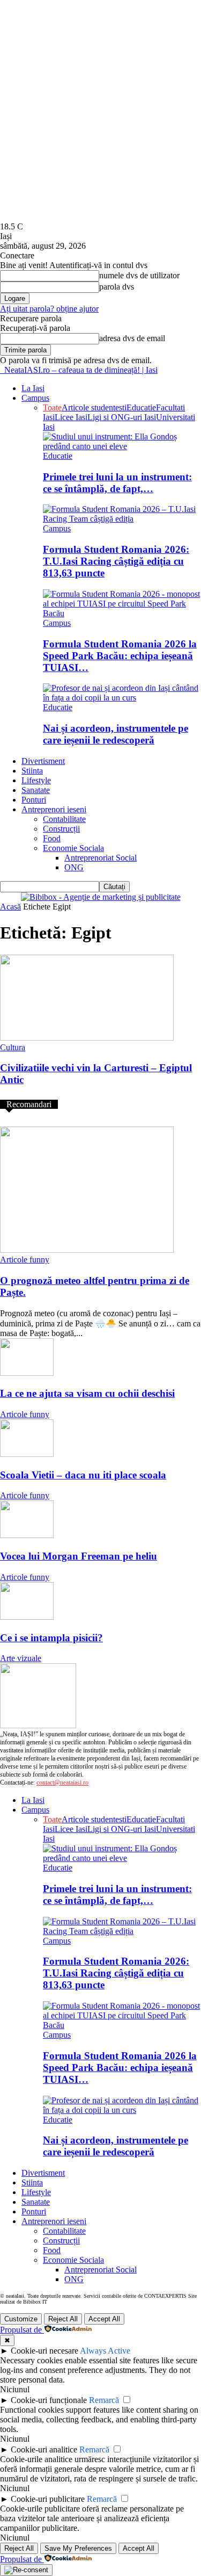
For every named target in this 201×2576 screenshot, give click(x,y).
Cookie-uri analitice (44, 2449)
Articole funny (25, 1260)
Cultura (13, 1047)
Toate (52, 407)
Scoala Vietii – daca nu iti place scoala (83, 1475)
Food (52, 838)
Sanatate (36, 790)
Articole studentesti (94, 407)
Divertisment (43, 761)
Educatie (141, 407)
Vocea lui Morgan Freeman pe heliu (79, 1556)
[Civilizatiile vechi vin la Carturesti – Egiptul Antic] (87, 1038)
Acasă (10, 907)
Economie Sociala (73, 848)
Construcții (61, 829)
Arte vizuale (21, 1658)
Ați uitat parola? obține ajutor (49, 309)
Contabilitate (64, 819)
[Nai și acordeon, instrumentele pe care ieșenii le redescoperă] (122, 698)
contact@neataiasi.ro (62, 1783)
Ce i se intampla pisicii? (51, 1638)
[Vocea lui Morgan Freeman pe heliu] (27, 1535)
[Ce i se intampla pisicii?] (27, 1617)
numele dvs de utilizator (139, 275)
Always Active (105, 2351)
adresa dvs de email (132, 338)
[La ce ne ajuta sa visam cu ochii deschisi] (27, 1373)
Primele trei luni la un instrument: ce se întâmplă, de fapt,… (117, 483)
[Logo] (1, 370)
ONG (74, 867)
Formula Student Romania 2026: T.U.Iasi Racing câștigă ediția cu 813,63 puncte (116, 561)
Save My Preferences (78, 2548)
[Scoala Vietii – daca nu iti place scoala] (27, 1454)
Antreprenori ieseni (54, 809)
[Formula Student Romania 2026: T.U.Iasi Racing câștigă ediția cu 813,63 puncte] (122, 519)
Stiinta (32, 771)
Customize (21, 2319)
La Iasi (33, 388)
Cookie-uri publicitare (48, 2499)
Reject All (63, 2319)
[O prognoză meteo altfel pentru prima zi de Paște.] (87, 1250)
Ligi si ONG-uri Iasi (122, 417)
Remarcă (104, 2400)
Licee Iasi (71, 417)
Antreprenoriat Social (100, 858)
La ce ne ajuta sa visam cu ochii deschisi (87, 1393)
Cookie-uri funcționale (49, 2400)
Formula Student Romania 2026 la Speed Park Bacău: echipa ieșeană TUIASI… (120, 656)
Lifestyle (36, 780)
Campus (35, 398)
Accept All (104, 2319)
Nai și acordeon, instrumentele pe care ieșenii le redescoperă (116, 734)
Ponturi (34, 800)
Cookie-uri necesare (44, 2351)
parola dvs (117, 287)
